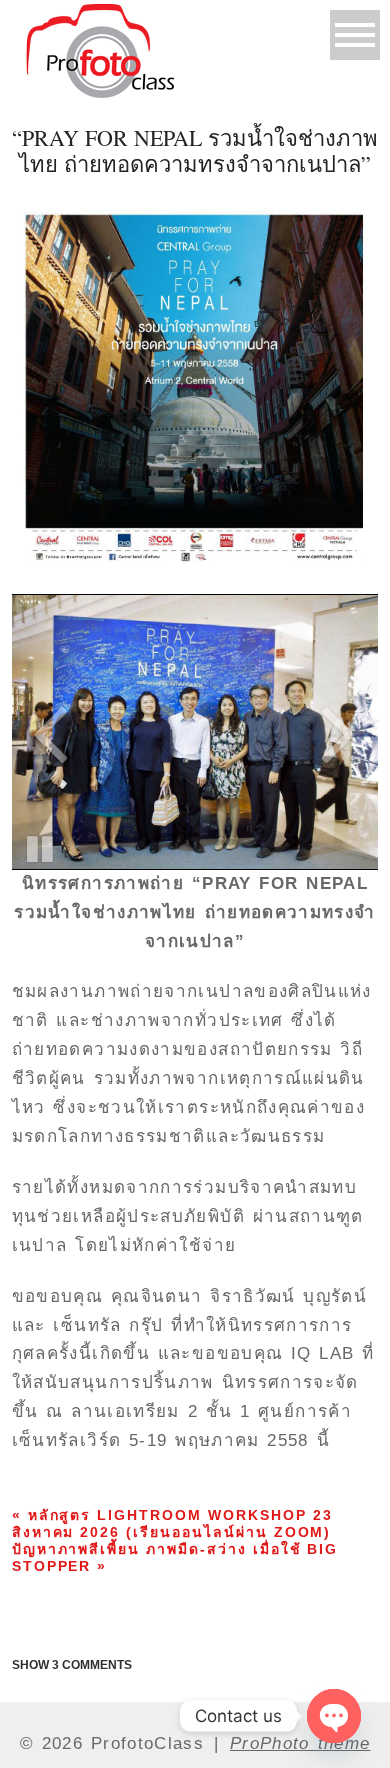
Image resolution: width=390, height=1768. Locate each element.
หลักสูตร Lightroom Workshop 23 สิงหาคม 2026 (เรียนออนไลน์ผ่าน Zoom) (172, 1523)
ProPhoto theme (300, 1743)
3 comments (72, 1665)
